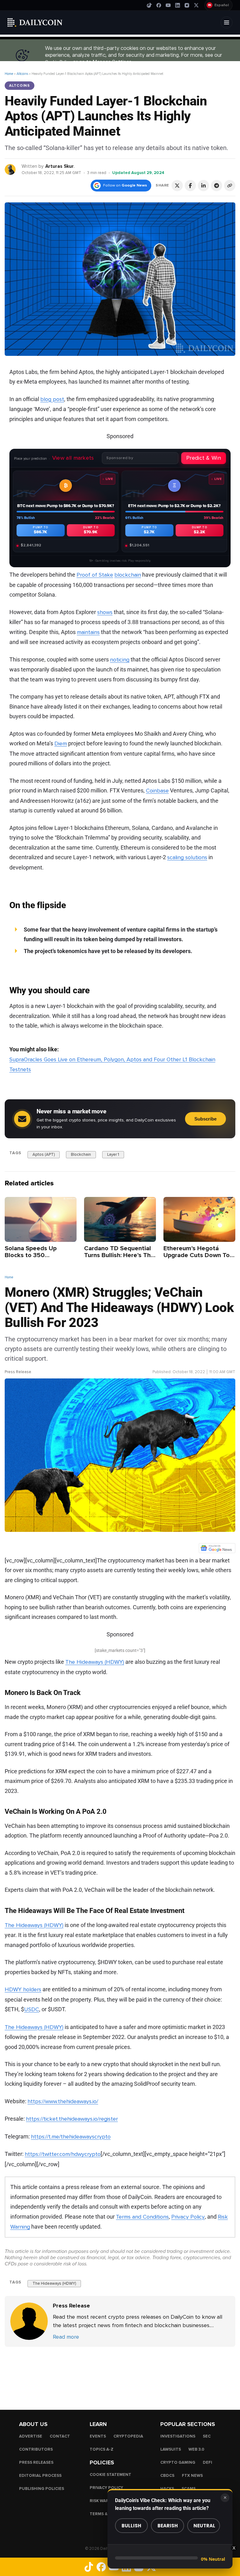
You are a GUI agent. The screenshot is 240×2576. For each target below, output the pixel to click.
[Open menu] (227, 22)
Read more (66, 2337)
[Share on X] (177, 186)
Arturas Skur (60, 166)
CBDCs (167, 2476)
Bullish (131, 2526)
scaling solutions (187, 857)
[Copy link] (230, 186)
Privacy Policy (188, 2217)
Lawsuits (171, 2449)
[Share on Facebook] (190, 186)
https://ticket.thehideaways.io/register (72, 2119)
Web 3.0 (196, 2449)
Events (98, 2436)
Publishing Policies (42, 2489)
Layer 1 (113, 1155)
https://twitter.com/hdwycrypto (63, 2154)
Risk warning (105, 2501)
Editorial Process (40, 2476)
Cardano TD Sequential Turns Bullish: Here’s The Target (119, 1255)
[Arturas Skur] (10, 169)
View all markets (73, 458)
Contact (60, 2436)
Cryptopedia (128, 2436)
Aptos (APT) (44, 1155)
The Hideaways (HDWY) (95, 1662)
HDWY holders (23, 1989)
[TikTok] (149, 5)
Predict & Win (204, 458)
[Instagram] (187, 5)
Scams (189, 2489)
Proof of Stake (95, 575)
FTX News (192, 2476)
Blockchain (81, 1155)
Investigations (178, 2436)
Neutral (204, 2526)
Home (9, 74)
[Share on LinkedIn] (203, 186)
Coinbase (157, 791)
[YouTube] (168, 5)
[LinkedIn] (177, 5)
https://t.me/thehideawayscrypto (71, 2137)
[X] (196, 5)
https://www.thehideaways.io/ (63, 2101)
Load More (120, 2372)
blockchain (128, 575)
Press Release (18, 1372)
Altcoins (22, 74)
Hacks (167, 2489)
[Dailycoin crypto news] (35, 22)
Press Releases (36, 2462)
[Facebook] (159, 5)
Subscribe (205, 1119)
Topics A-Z (102, 2449)
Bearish (168, 2526)
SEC (207, 2436)
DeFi (207, 2462)
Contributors (36, 2449)
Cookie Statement (110, 2475)
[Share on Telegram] (217, 186)
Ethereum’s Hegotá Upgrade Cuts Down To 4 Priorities (199, 1255)
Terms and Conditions (142, 2217)
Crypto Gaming (178, 2462)
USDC (32, 2009)
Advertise (31, 2436)
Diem (61, 743)
